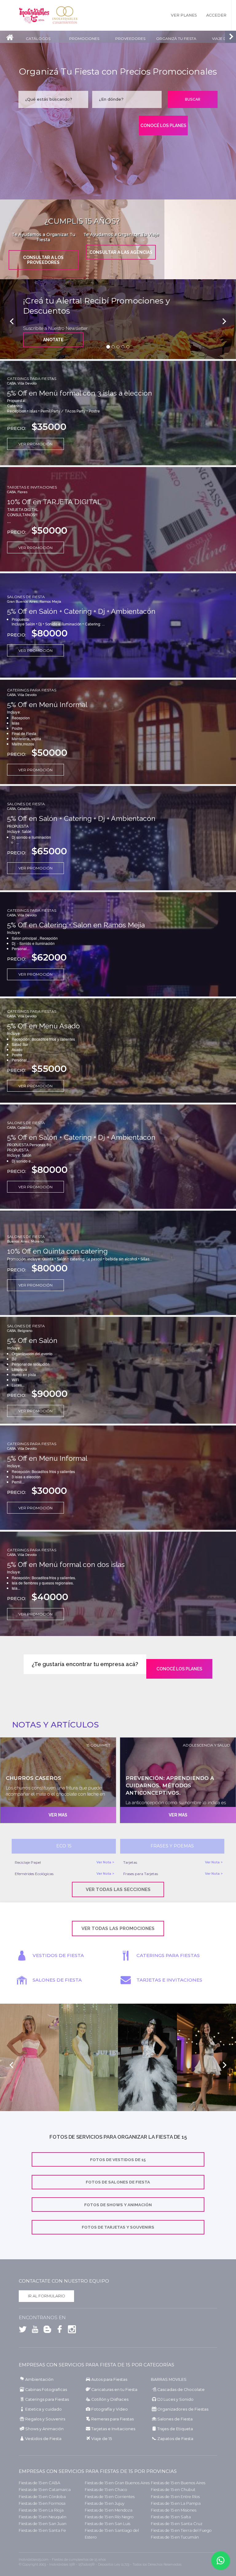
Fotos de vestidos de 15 (118, 2160)
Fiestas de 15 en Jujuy (105, 2503)
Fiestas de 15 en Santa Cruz (177, 2524)
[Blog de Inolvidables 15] (46, 2330)
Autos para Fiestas (109, 2379)
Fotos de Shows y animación (118, 2205)
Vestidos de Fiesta (43, 2439)
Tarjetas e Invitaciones (32, 487)
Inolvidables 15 (34, 15)
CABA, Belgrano (20, 1331)
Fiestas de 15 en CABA (39, 2483)
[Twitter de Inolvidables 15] (23, 2330)
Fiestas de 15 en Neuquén (43, 2517)
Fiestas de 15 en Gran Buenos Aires (117, 2483)
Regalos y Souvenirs (45, 2419)
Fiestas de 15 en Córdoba (42, 2497)
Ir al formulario (47, 2296)
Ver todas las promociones (118, 1928)
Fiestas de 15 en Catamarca (45, 2490)
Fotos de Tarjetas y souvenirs (118, 2227)
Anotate (53, 340)
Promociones (84, 39)
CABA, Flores (17, 492)
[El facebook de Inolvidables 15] (58, 2330)
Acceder (216, 15)
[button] (18, 319)
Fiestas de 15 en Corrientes (110, 2497)
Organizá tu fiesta (176, 39)
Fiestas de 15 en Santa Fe (42, 2530)
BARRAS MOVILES (169, 2379)
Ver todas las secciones (118, 1889)
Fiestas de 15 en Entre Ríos (175, 2497)
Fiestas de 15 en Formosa (42, 2503)
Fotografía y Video (110, 2409)
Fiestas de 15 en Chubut (173, 2490)
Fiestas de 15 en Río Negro (109, 2517)
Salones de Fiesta (26, 597)
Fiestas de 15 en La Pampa (176, 2503)
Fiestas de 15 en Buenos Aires (178, 2483)
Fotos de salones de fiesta (118, 2182)
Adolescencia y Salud (206, 1745)
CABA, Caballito (19, 809)
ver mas (58, 1815)
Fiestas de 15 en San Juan (43, 2524)
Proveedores (130, 39)
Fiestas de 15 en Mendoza (109, 2510)
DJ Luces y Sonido (175, 2399)
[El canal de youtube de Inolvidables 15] (33, 2330)
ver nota (104, 1862)
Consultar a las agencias (121, 252)
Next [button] (224, 2065)
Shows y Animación (44, 2429)
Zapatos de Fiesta (175, 2439)
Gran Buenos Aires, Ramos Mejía (34, 602)
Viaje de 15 (102, 2439)
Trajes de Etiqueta (175, 2429)
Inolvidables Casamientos (65, 15)
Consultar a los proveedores (43, 260)
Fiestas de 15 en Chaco (106, 2490)
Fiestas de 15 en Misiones (174, 2510)
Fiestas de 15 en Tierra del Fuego (181, 2530)
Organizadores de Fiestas (183, 2409)
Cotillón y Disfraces (110, 2399)
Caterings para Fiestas (32, 379)
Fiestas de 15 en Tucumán (175, 2537)
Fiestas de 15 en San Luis (108, 2524)
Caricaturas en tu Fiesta (114, 2390)
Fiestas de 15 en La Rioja (41, 2510)
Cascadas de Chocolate (181, 2390)
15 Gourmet (98, 1745)
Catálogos (38, 39)
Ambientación (39, 2379)
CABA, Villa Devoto (22, 383)
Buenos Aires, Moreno (25, 1242)
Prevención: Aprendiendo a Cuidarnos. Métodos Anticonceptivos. (170, 1785)
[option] (29, 2065)
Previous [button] (12, 2065)
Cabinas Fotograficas (46, 2390)
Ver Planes (184, 15)
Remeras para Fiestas (112, 2419)
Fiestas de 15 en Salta (171, 2517)
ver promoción (35, 444)
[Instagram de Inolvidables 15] (70, 2330)
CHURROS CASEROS (33, 1778)
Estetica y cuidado (43, 2409)
